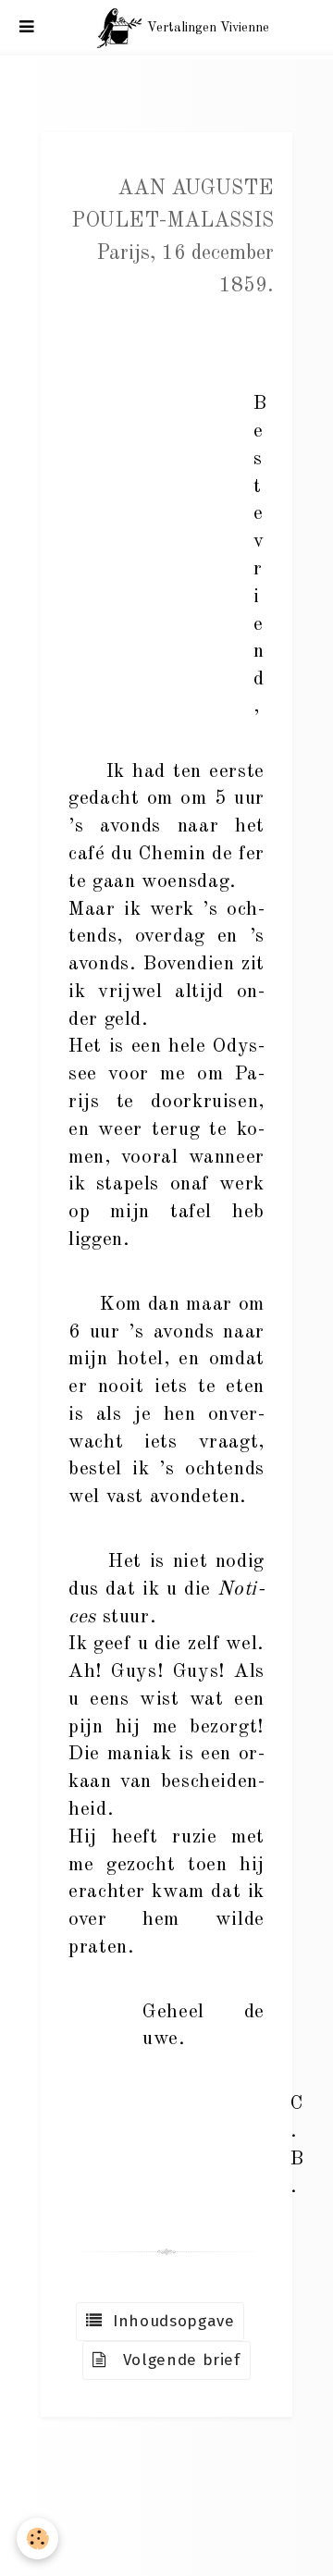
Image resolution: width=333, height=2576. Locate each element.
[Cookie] (37, 2539)
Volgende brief (174, 2360)
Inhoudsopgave (169, 2321)
